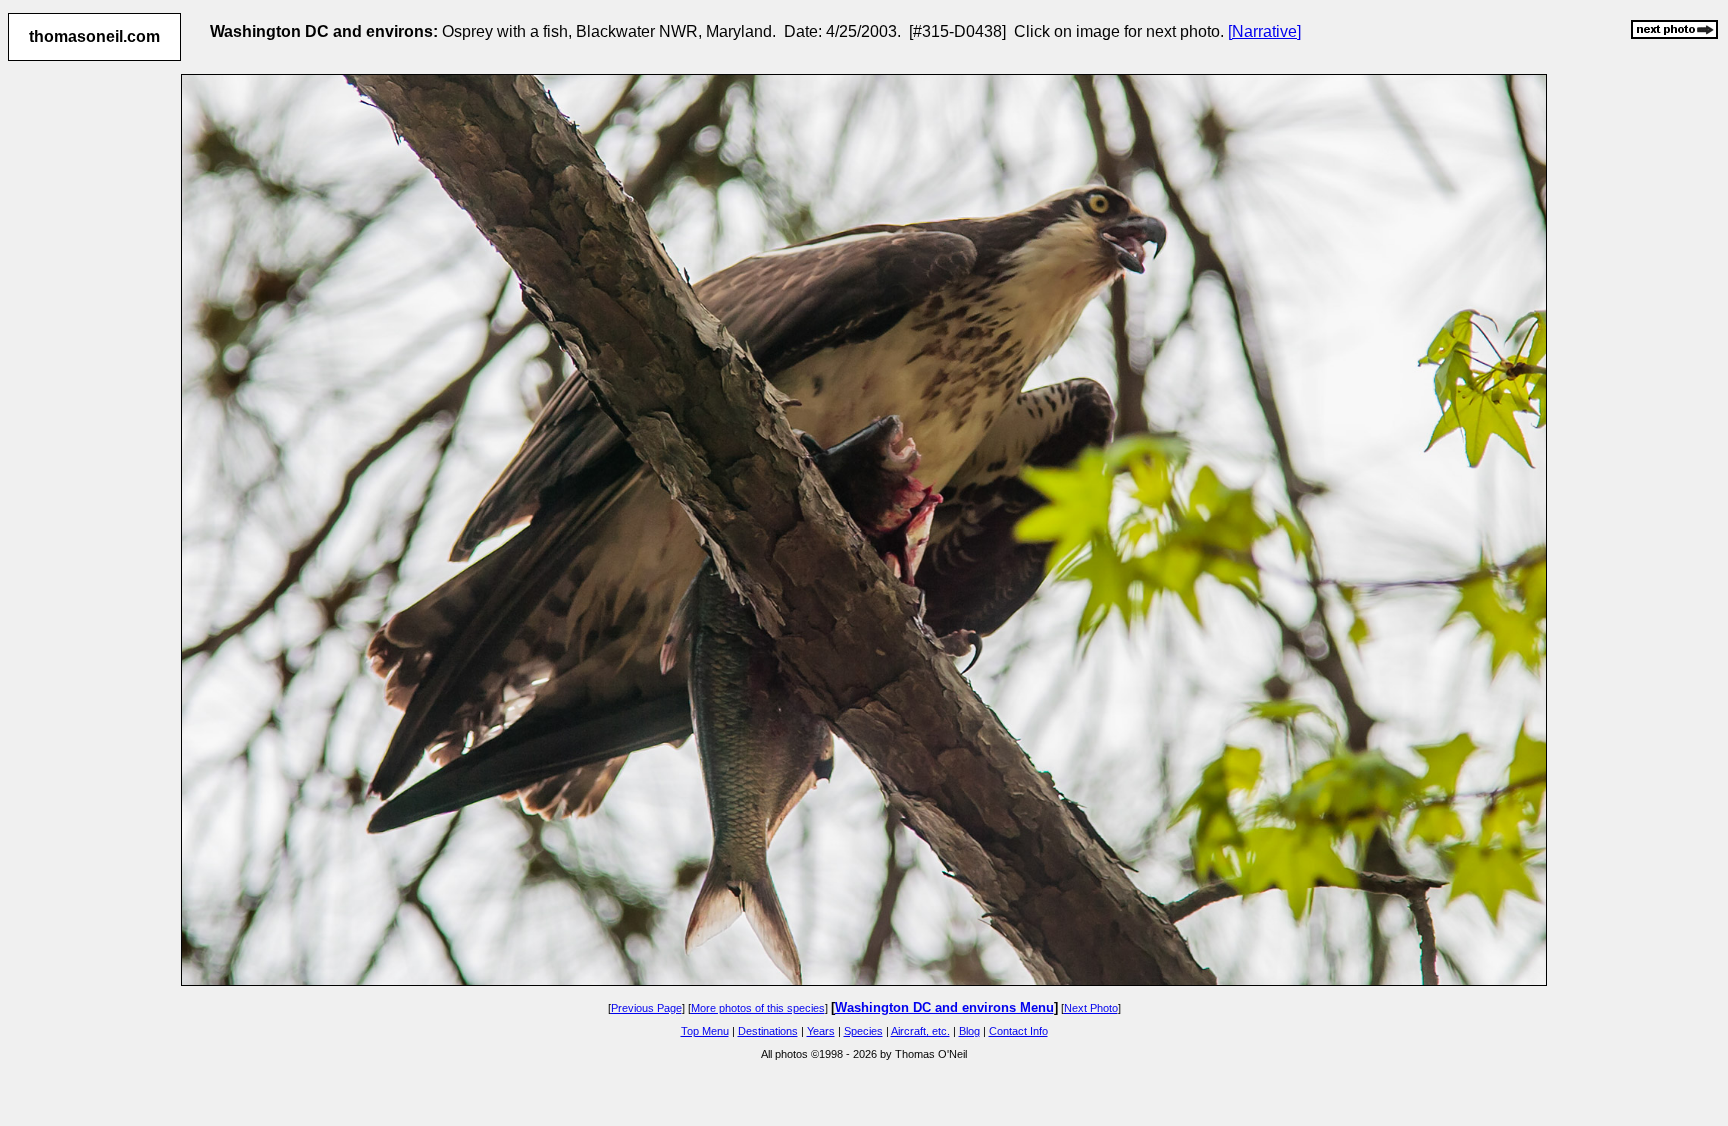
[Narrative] (1264, 31)
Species (863, 1031)
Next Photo (1091, 1008)
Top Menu (705, 1031)
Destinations (768, 1031)
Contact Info (1018, 1031)
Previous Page (646, 1008)
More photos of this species (758, 1008)
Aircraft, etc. (920, 1031)
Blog (969, 1031)
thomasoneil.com (94, 36)
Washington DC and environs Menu (944, 1007)
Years (821, 1031)
